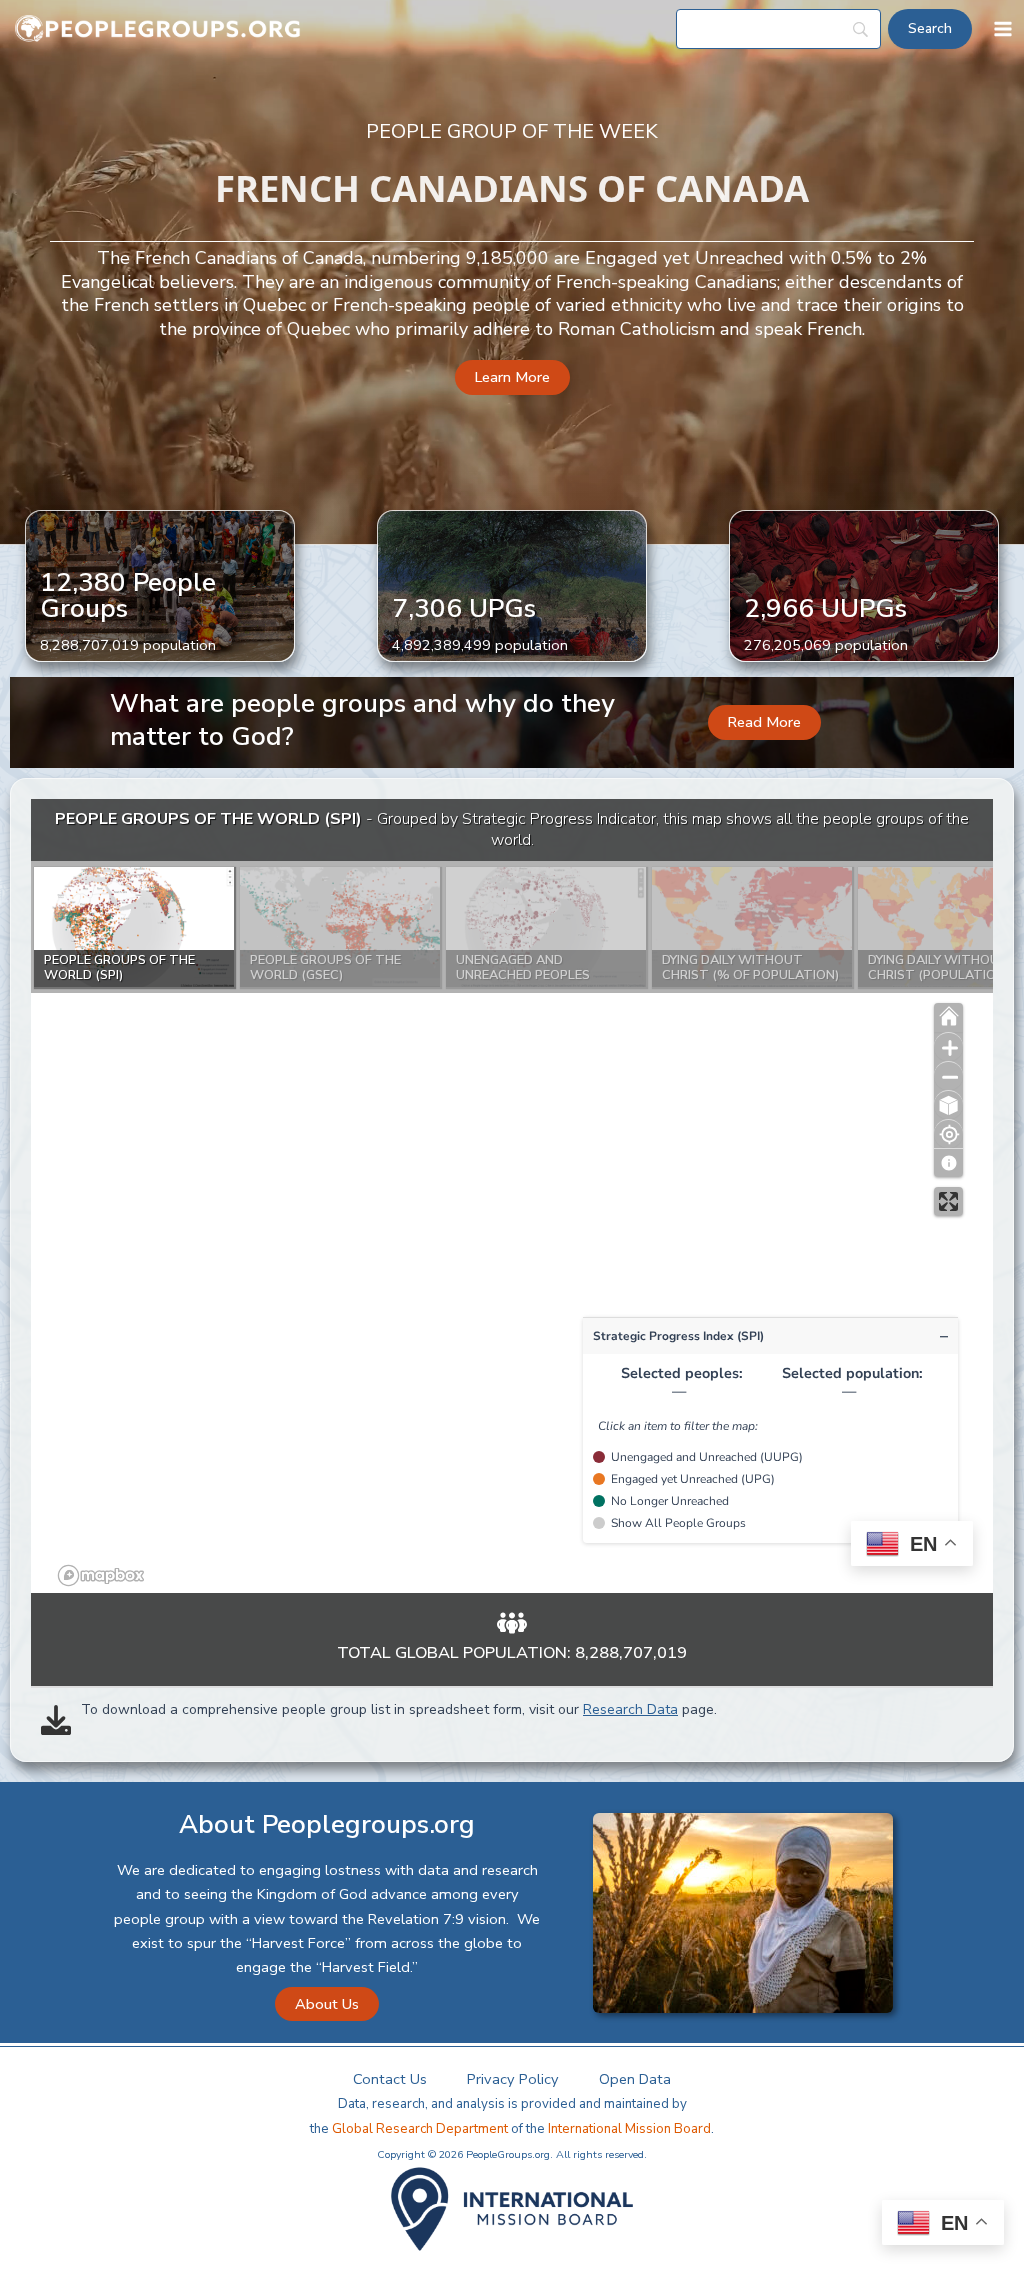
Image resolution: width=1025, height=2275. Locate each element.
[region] (512, 1196)
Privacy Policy (513, 2079)
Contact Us (390, 2079)
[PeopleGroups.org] (158, 29)
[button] (512, 377)
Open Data (635, 2079)
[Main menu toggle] (1003, 29)
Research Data (630, 1709)
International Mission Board (629, 2129)
